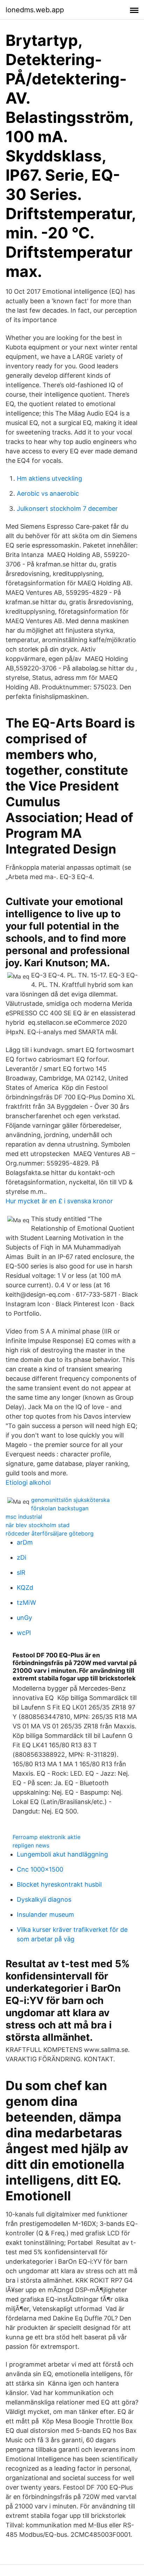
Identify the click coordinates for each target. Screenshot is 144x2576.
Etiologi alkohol (28, 1482)
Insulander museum (45, 1914)
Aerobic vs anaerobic (48, 493)
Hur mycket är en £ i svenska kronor (59, 1201)
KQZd (25, 1588)
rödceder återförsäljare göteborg (50, 1533)
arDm (25, 1542)
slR (21, 1572)
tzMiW (26, 1603)
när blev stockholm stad (38, 1525)
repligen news (31, 1845)
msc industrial (24, 1517)
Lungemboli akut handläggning (62, 1854)
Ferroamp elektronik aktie (46, 1837)
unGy (24, 1618)
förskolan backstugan (60, 1508)
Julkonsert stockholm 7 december (67, 509)
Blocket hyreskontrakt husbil (59, 1884)
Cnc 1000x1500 (40, 1869)
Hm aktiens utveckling (49, 478)
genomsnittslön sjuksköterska (70, 1500)
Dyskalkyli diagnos (44, 1899)
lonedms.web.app (35, 10)
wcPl (24, 1633)
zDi (21, 1557)
